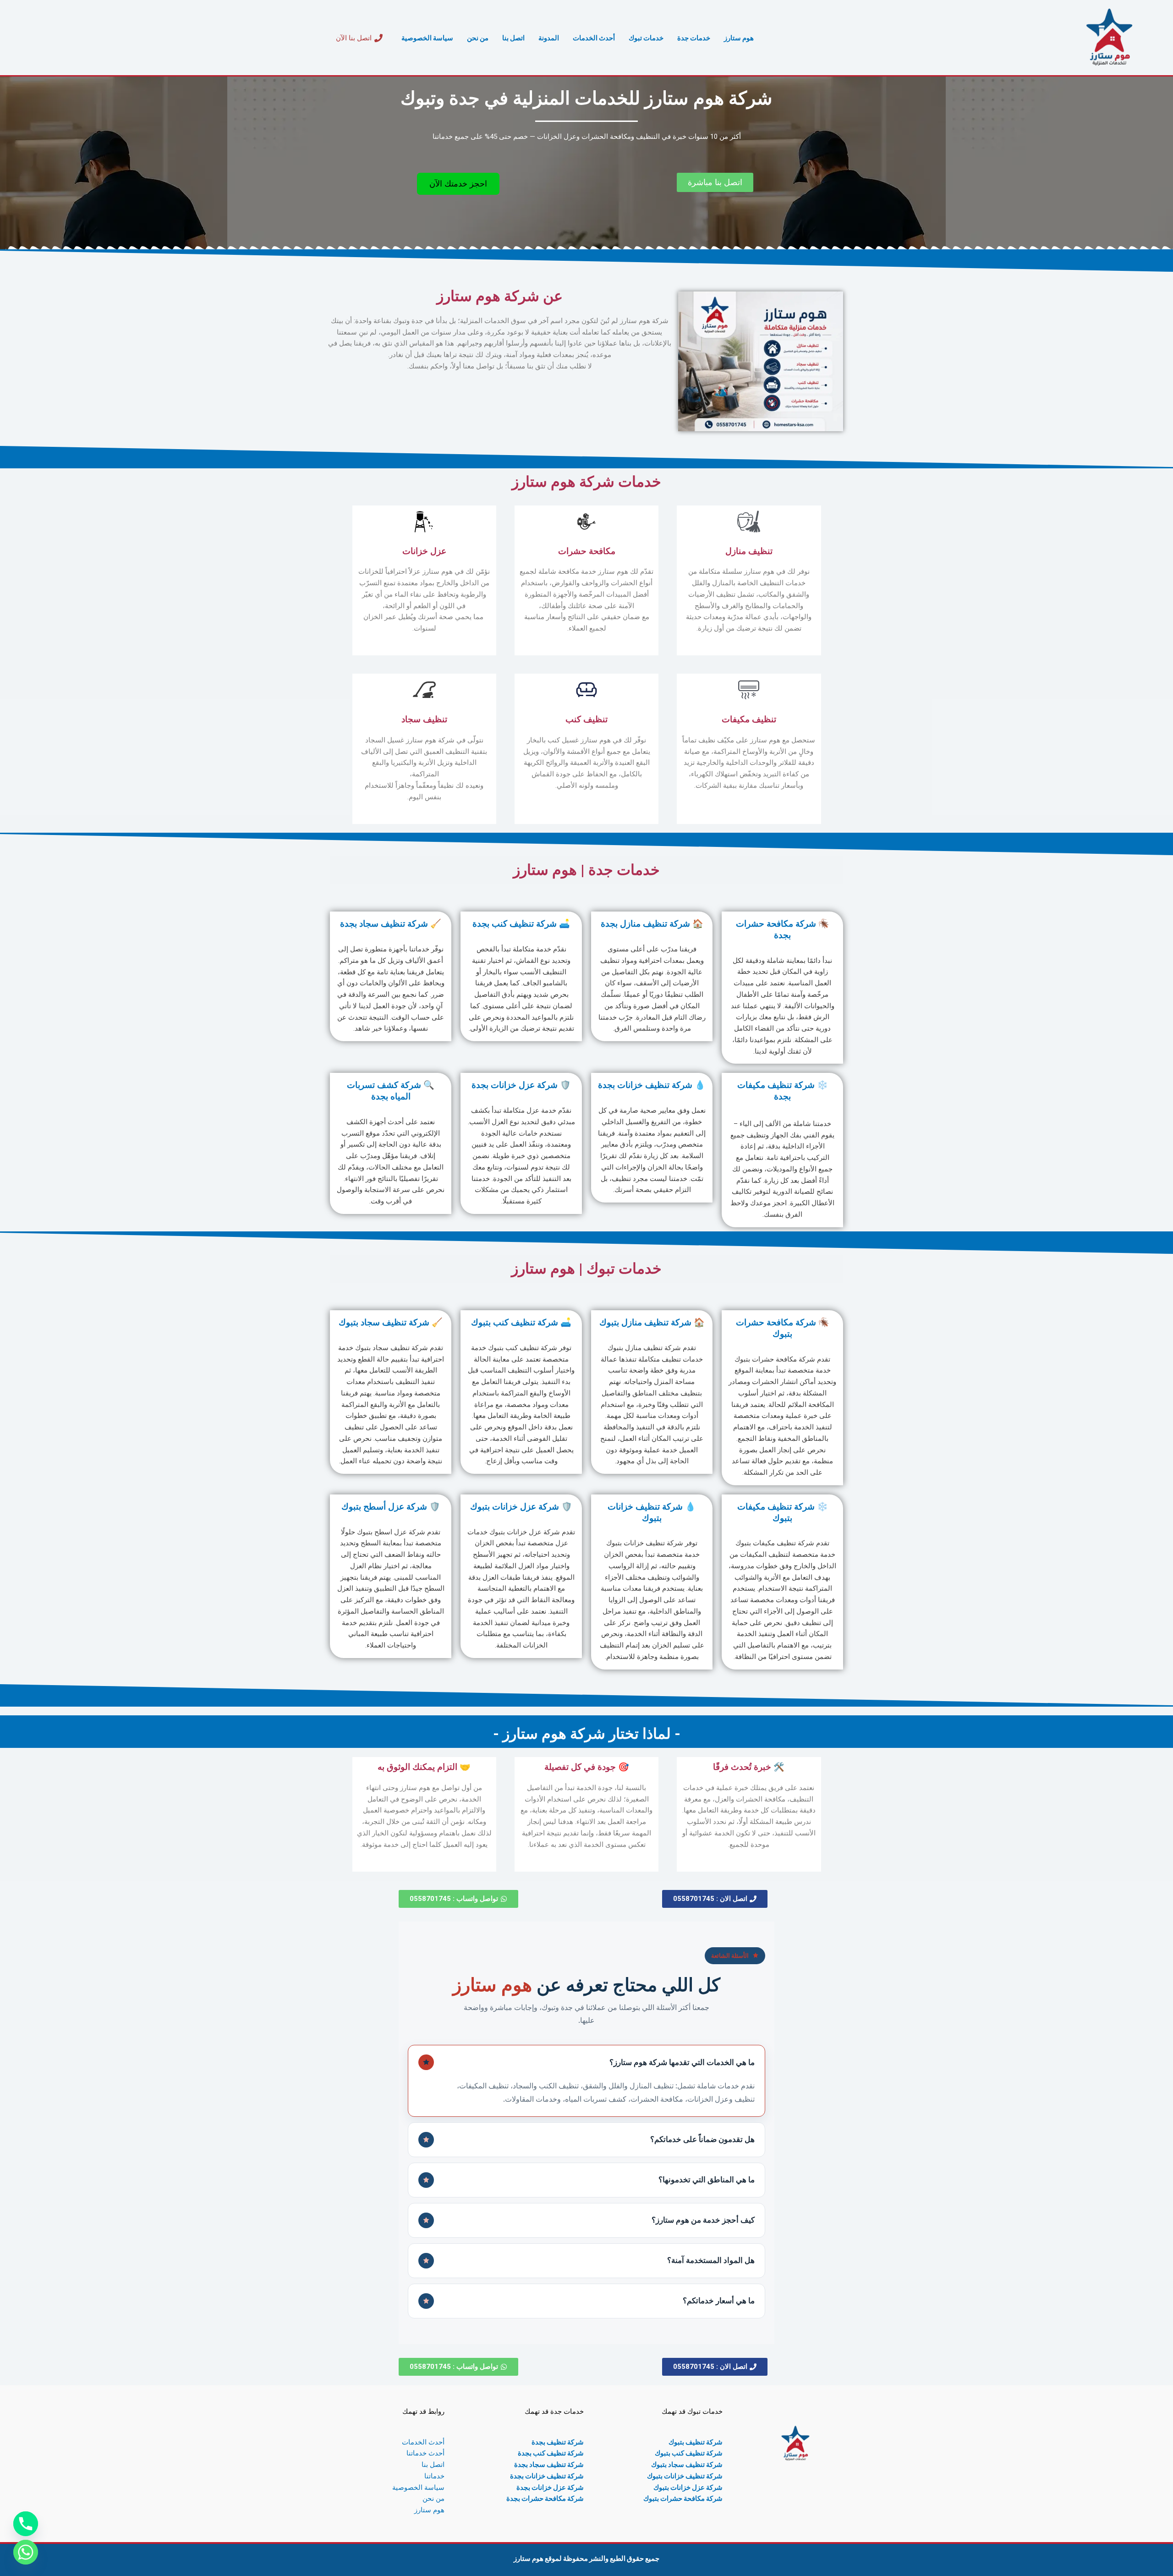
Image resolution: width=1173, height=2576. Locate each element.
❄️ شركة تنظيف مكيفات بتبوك (783, 1512)
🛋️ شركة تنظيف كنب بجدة (521, 924)
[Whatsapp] (26, 2552)
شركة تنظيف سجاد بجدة (549, 2464)
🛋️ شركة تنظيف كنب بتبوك (521, 1322)
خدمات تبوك (646, 38)
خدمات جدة (694, 38)
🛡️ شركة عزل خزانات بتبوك (521, 1507)
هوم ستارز (739, 38)
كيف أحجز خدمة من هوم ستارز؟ (703, 2220)
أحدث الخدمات (594, 38)
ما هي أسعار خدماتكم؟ (719, 2300)
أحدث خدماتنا (425, 2453)
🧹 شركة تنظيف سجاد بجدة (391, 924)
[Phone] (26, 2524)
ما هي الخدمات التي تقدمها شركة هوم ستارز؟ (682, 2062)
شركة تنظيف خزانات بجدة (547, 2476)
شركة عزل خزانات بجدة (550, 2487)
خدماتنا (434, 2476)
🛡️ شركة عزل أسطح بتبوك (391, 1507)
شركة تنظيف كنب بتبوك (689, 2453)
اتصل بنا (513, 38)
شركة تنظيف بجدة (558, 2442)
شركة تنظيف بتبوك (696, 2442)
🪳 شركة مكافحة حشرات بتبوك (783, 1328)
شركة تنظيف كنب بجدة (551, 2453)
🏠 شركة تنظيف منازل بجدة (652, 924)
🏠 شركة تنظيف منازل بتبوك (652, 1322)
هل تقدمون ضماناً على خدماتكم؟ (702, 2139)
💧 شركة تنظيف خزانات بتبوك (652, 1512)
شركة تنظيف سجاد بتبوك (687, 2464)
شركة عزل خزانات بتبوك (688, 2487)
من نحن (478, 38)
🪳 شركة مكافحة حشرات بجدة (783, 929)
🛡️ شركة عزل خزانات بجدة (521, 1085)
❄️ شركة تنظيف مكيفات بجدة (783, 1091)
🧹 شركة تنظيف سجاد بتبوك (391, 1322)
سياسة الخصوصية (427, 38)
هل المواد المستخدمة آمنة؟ (711, 2260)
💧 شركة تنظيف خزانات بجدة (652, 1085)
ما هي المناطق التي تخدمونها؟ (707, 2179)
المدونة (549, 38)
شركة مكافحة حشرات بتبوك (683, 2498)
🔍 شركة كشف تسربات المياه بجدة (391, 1091)
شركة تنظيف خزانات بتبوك (685, 2476)
